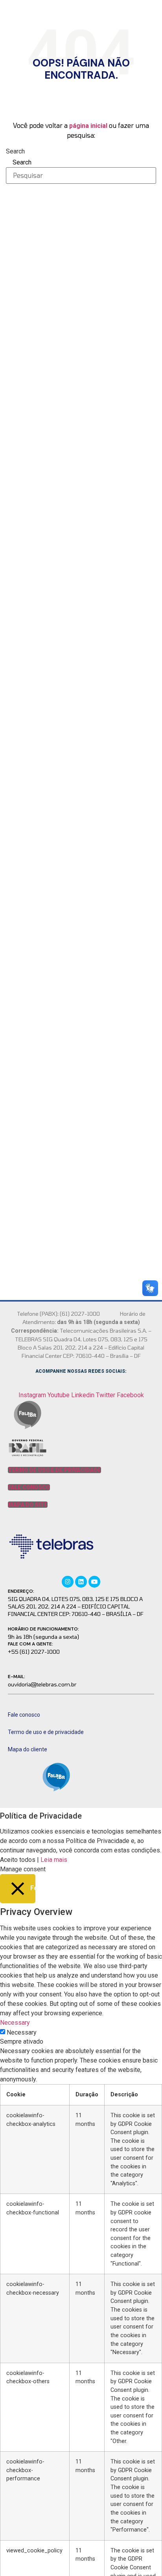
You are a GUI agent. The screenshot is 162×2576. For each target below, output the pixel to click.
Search (15, 151)
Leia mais (54, 1860)
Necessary (22, 2033)
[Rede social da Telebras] (68, 1581)
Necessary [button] (15, 2023)
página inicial (88, 126)
